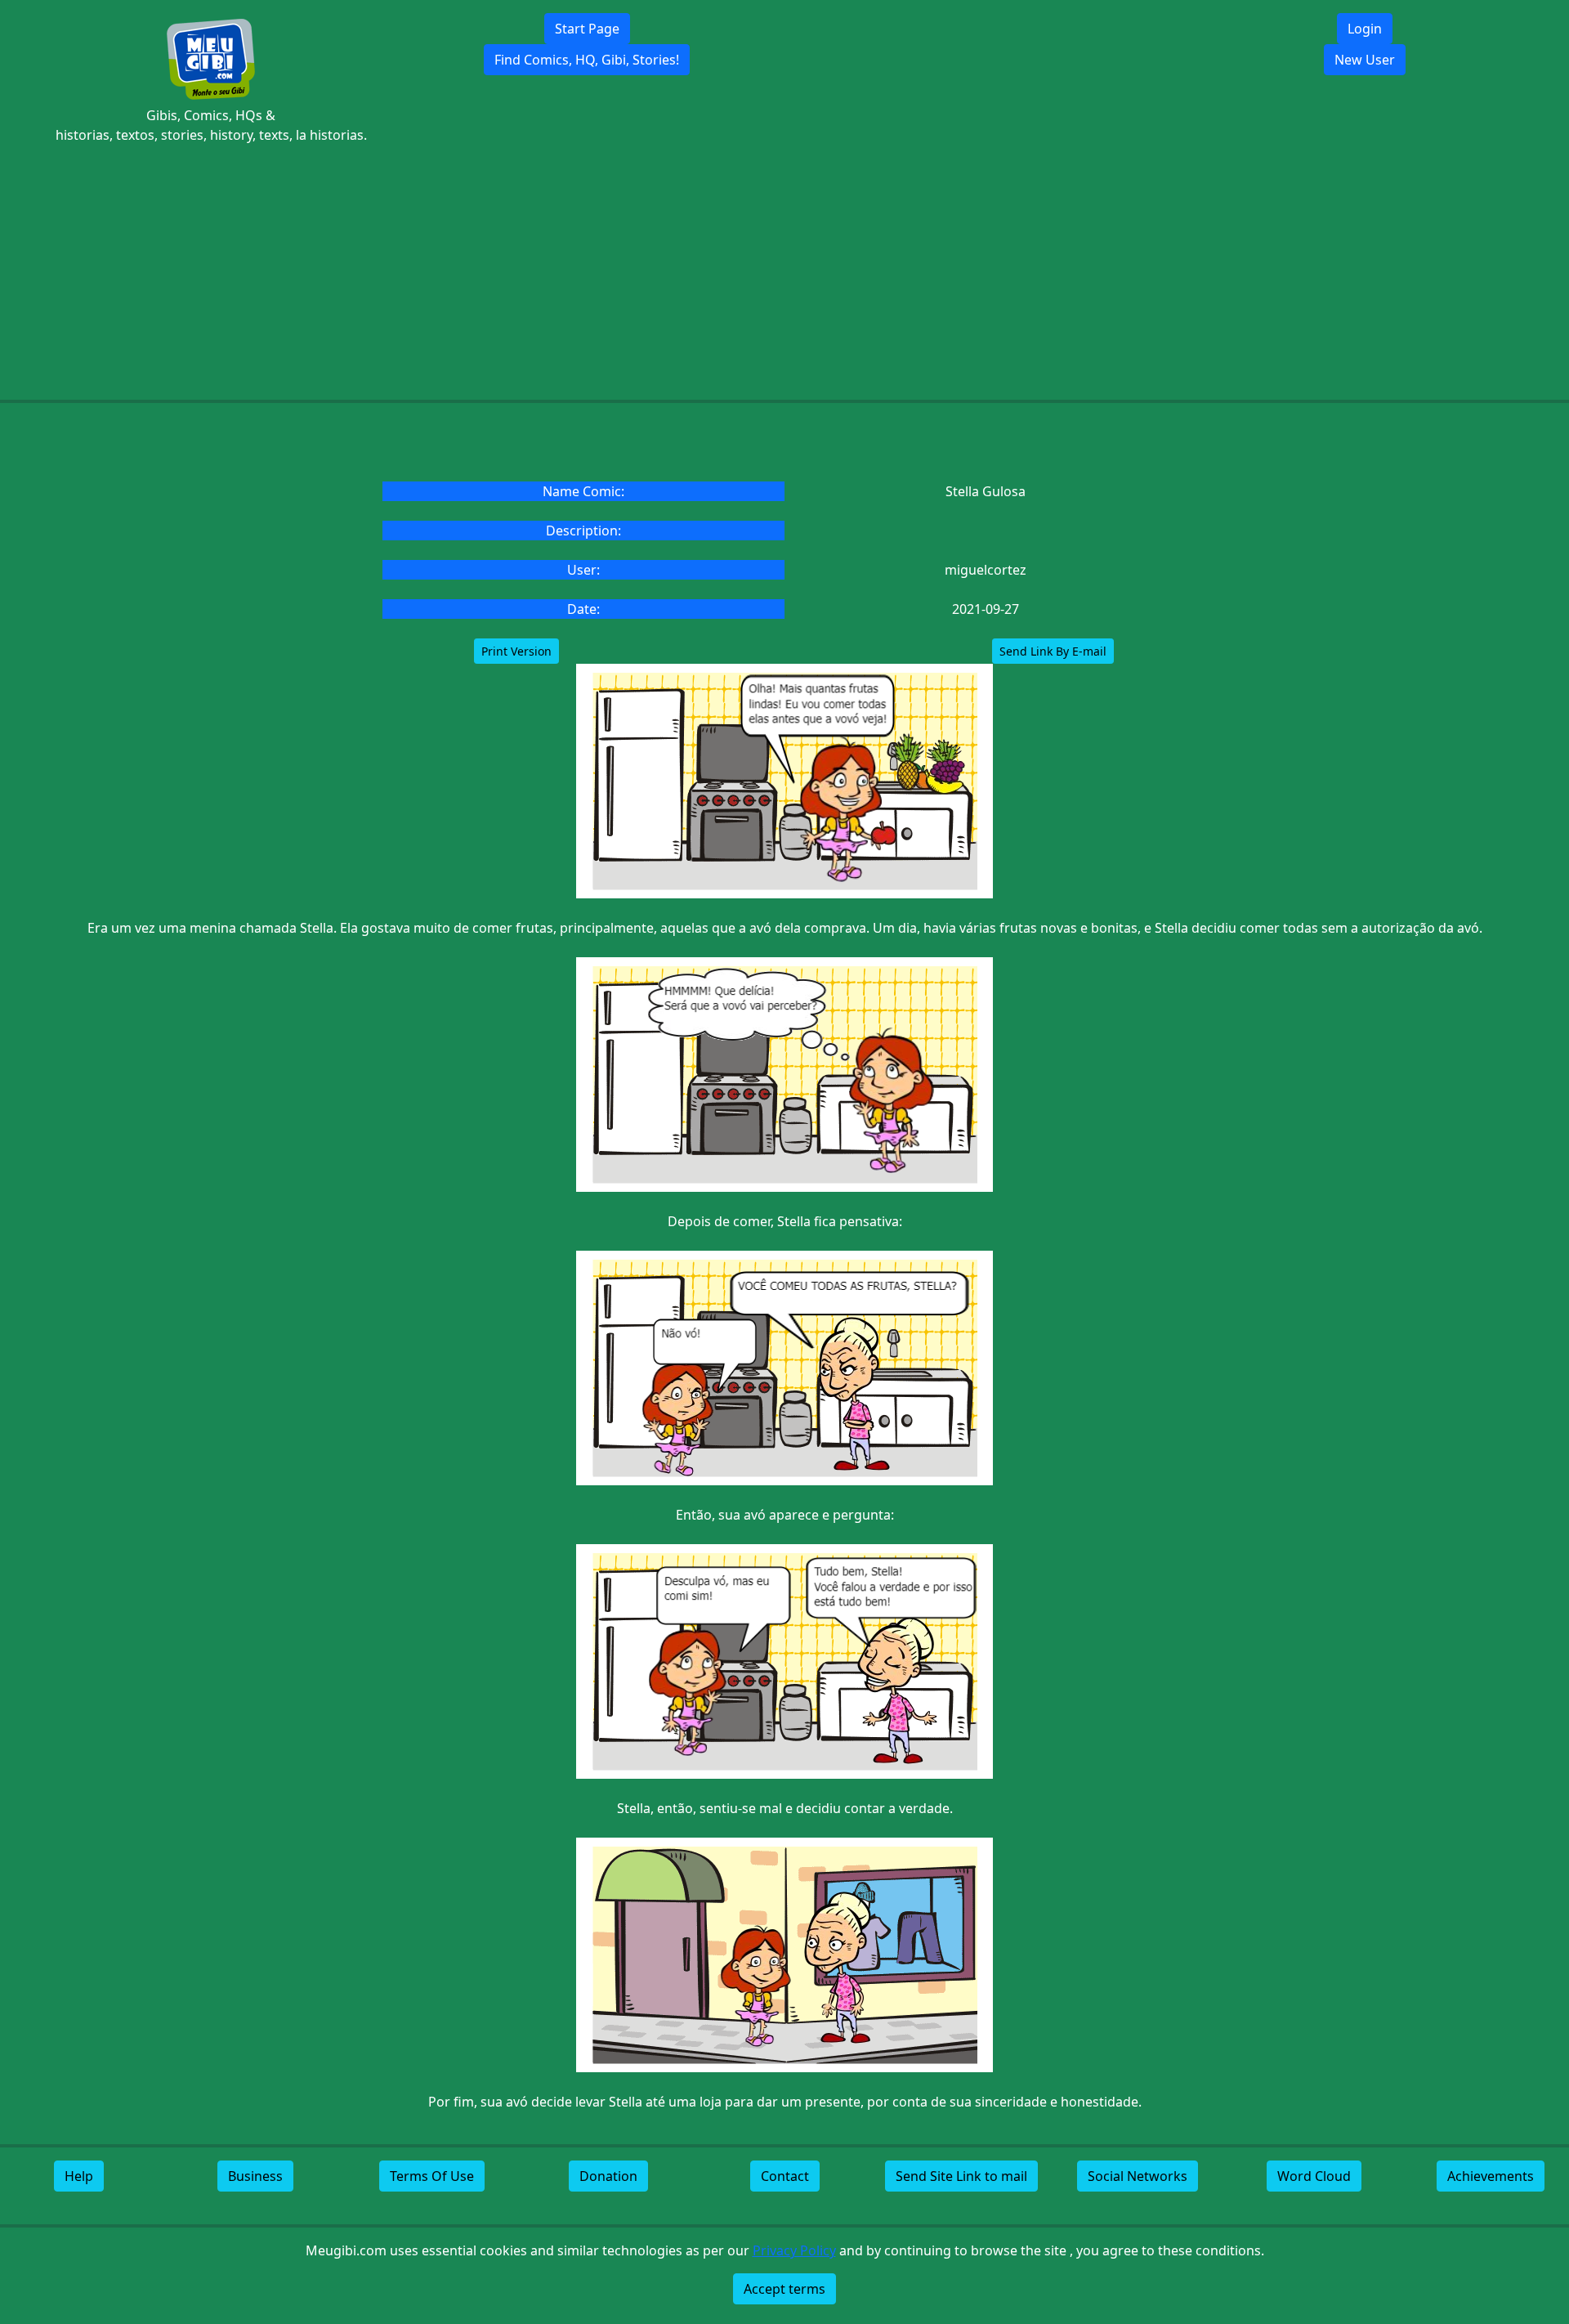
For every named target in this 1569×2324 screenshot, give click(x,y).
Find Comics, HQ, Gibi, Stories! (587, 60)
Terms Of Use (432, 2176)
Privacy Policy (794, 2250)
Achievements (1491, 2176)
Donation (608, 2176)
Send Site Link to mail (961, 2176)
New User (1365, 60)
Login (1365, 29)
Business (255, 2176)
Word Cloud (1314, 2176)
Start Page (587, 29)
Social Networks (1138, 2176)
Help (79, 2176)
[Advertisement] (784, 272)
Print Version (516, 651)
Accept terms (784, 2289)
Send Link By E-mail (1053, 651)
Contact (785, 2176)
